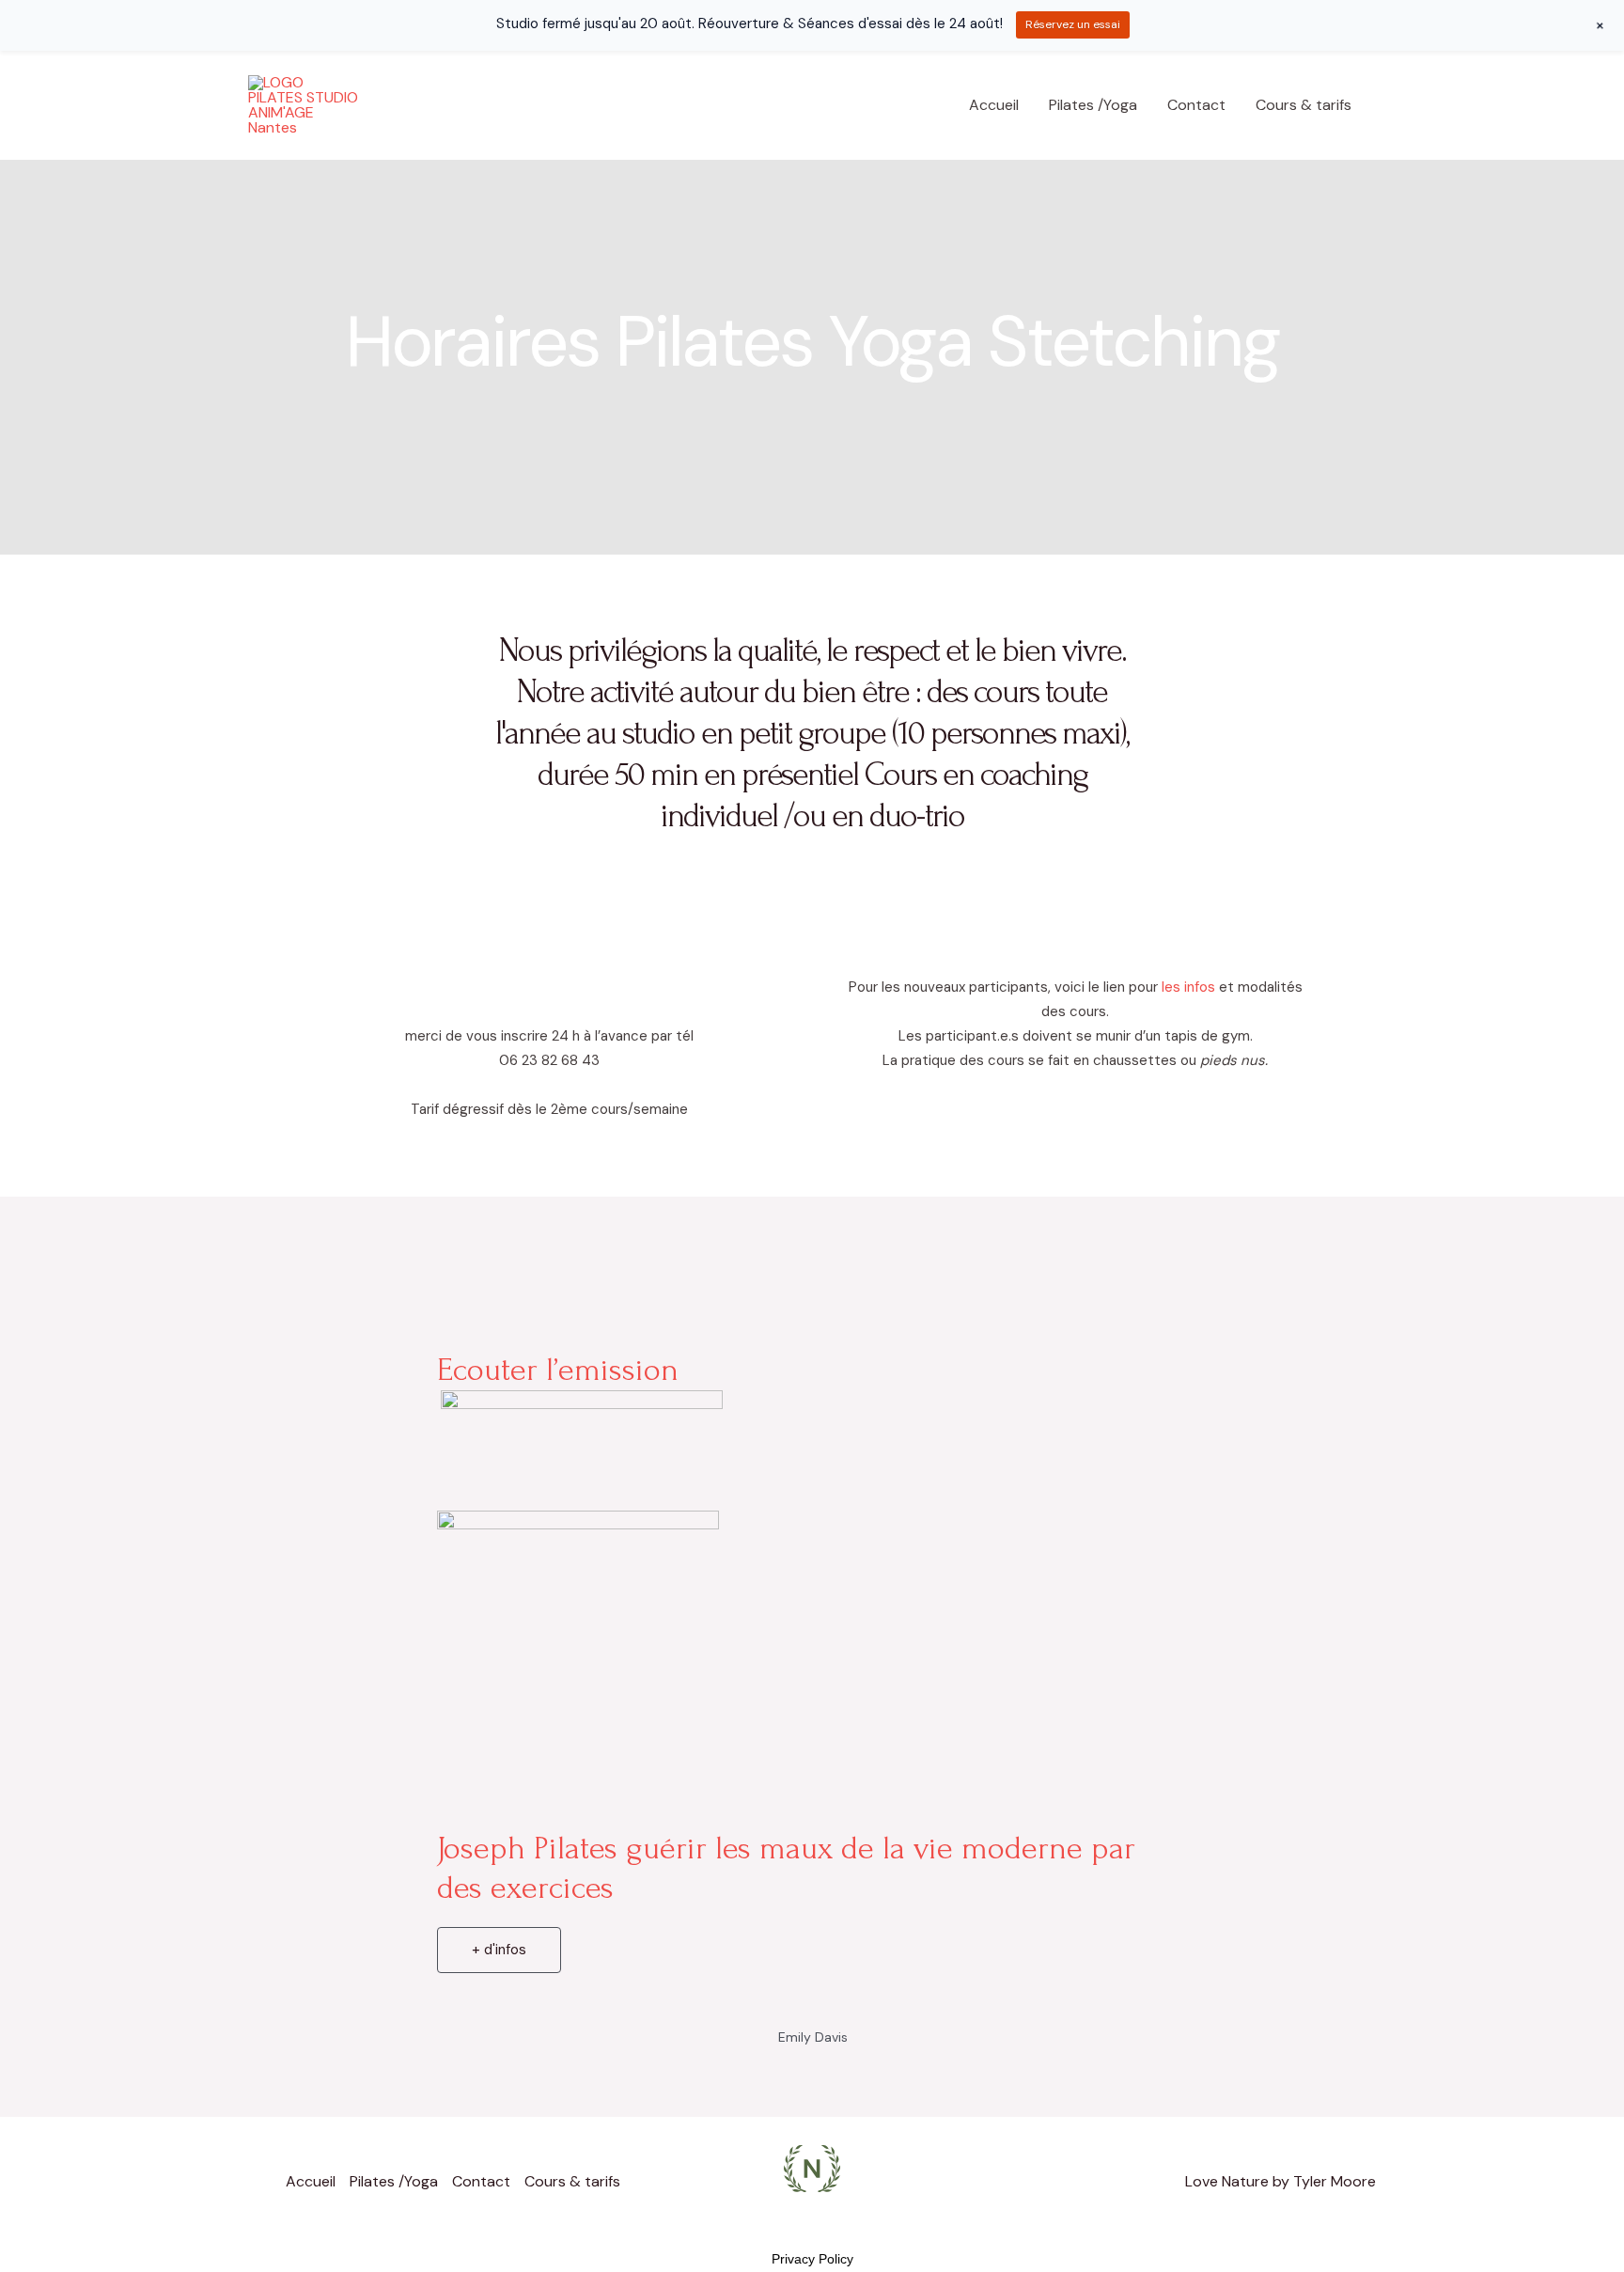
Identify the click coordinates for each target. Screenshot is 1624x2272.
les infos (1190, 987)
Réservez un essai (1073, 24)
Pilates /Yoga (1093, 105)
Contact (1196, 105)
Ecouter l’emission (558, 1370)
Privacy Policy (812, 2259)
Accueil (994, 105)
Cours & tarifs (1304, 105)
